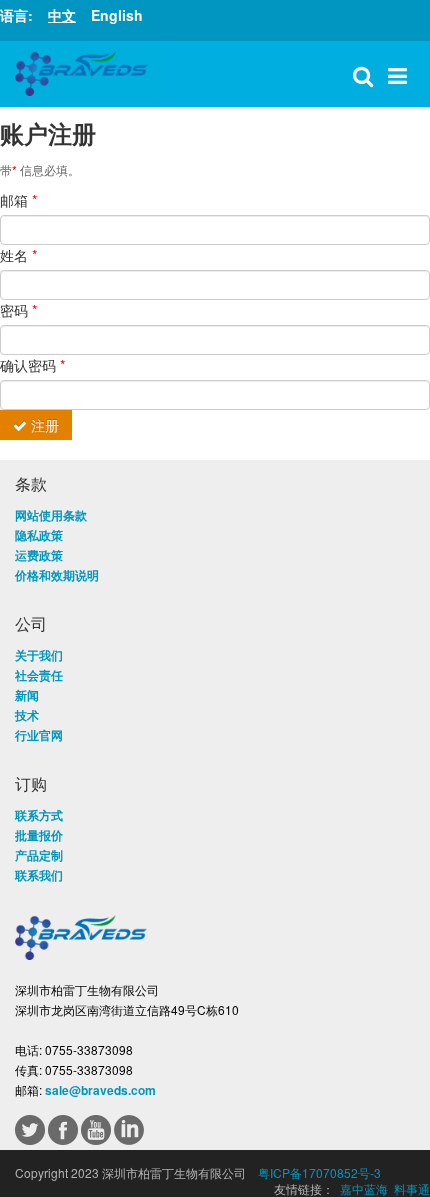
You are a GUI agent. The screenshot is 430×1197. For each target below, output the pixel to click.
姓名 (18, 255)
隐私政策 (39, 535)
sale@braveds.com (100, 1090)
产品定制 (39, 855)
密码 (18, 310)
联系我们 (39, 875)
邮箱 (18, 200)
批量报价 (39, 835)
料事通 (412, 1188)
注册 (43, 425)
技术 (27, 715)
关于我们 (39, 655)
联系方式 (39, 815)
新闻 (27, 695)
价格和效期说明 (57, 575)
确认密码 (32, 365)
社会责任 (39, 675)
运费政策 (39, 555)
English (117, 15)
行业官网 (39, 735)
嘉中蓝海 (364, 1188)
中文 (62, 15)
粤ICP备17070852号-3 (319, 1172)
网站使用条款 (51, 515)
